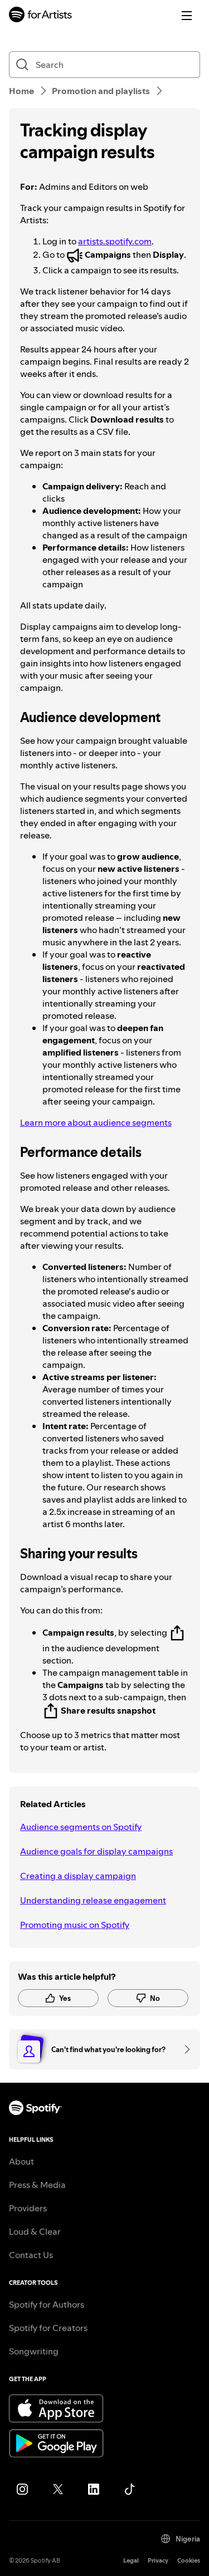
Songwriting (34, 2351)
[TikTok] (129, 2489)
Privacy (158, 2561)
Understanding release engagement (93, 1900)
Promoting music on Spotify (75, 1925)
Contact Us (31, 2255)
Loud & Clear (35, 2231)
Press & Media (37, 2185)
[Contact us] (183, 2049)
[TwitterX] (58, 2489)
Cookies (189, 2561)
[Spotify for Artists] (41, 16)
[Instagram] (22, 2489)
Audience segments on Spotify (81, 1827)
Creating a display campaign (78, 1876)
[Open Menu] (187, 16)
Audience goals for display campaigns (96, 1851)
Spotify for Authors (47, 2304)
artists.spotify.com (115, 241)
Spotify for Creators (48, 2328)
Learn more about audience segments (96, 1122)
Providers (28, 2208)
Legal (131, 2561)
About (21, 2161)
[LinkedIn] (94, 2489)
